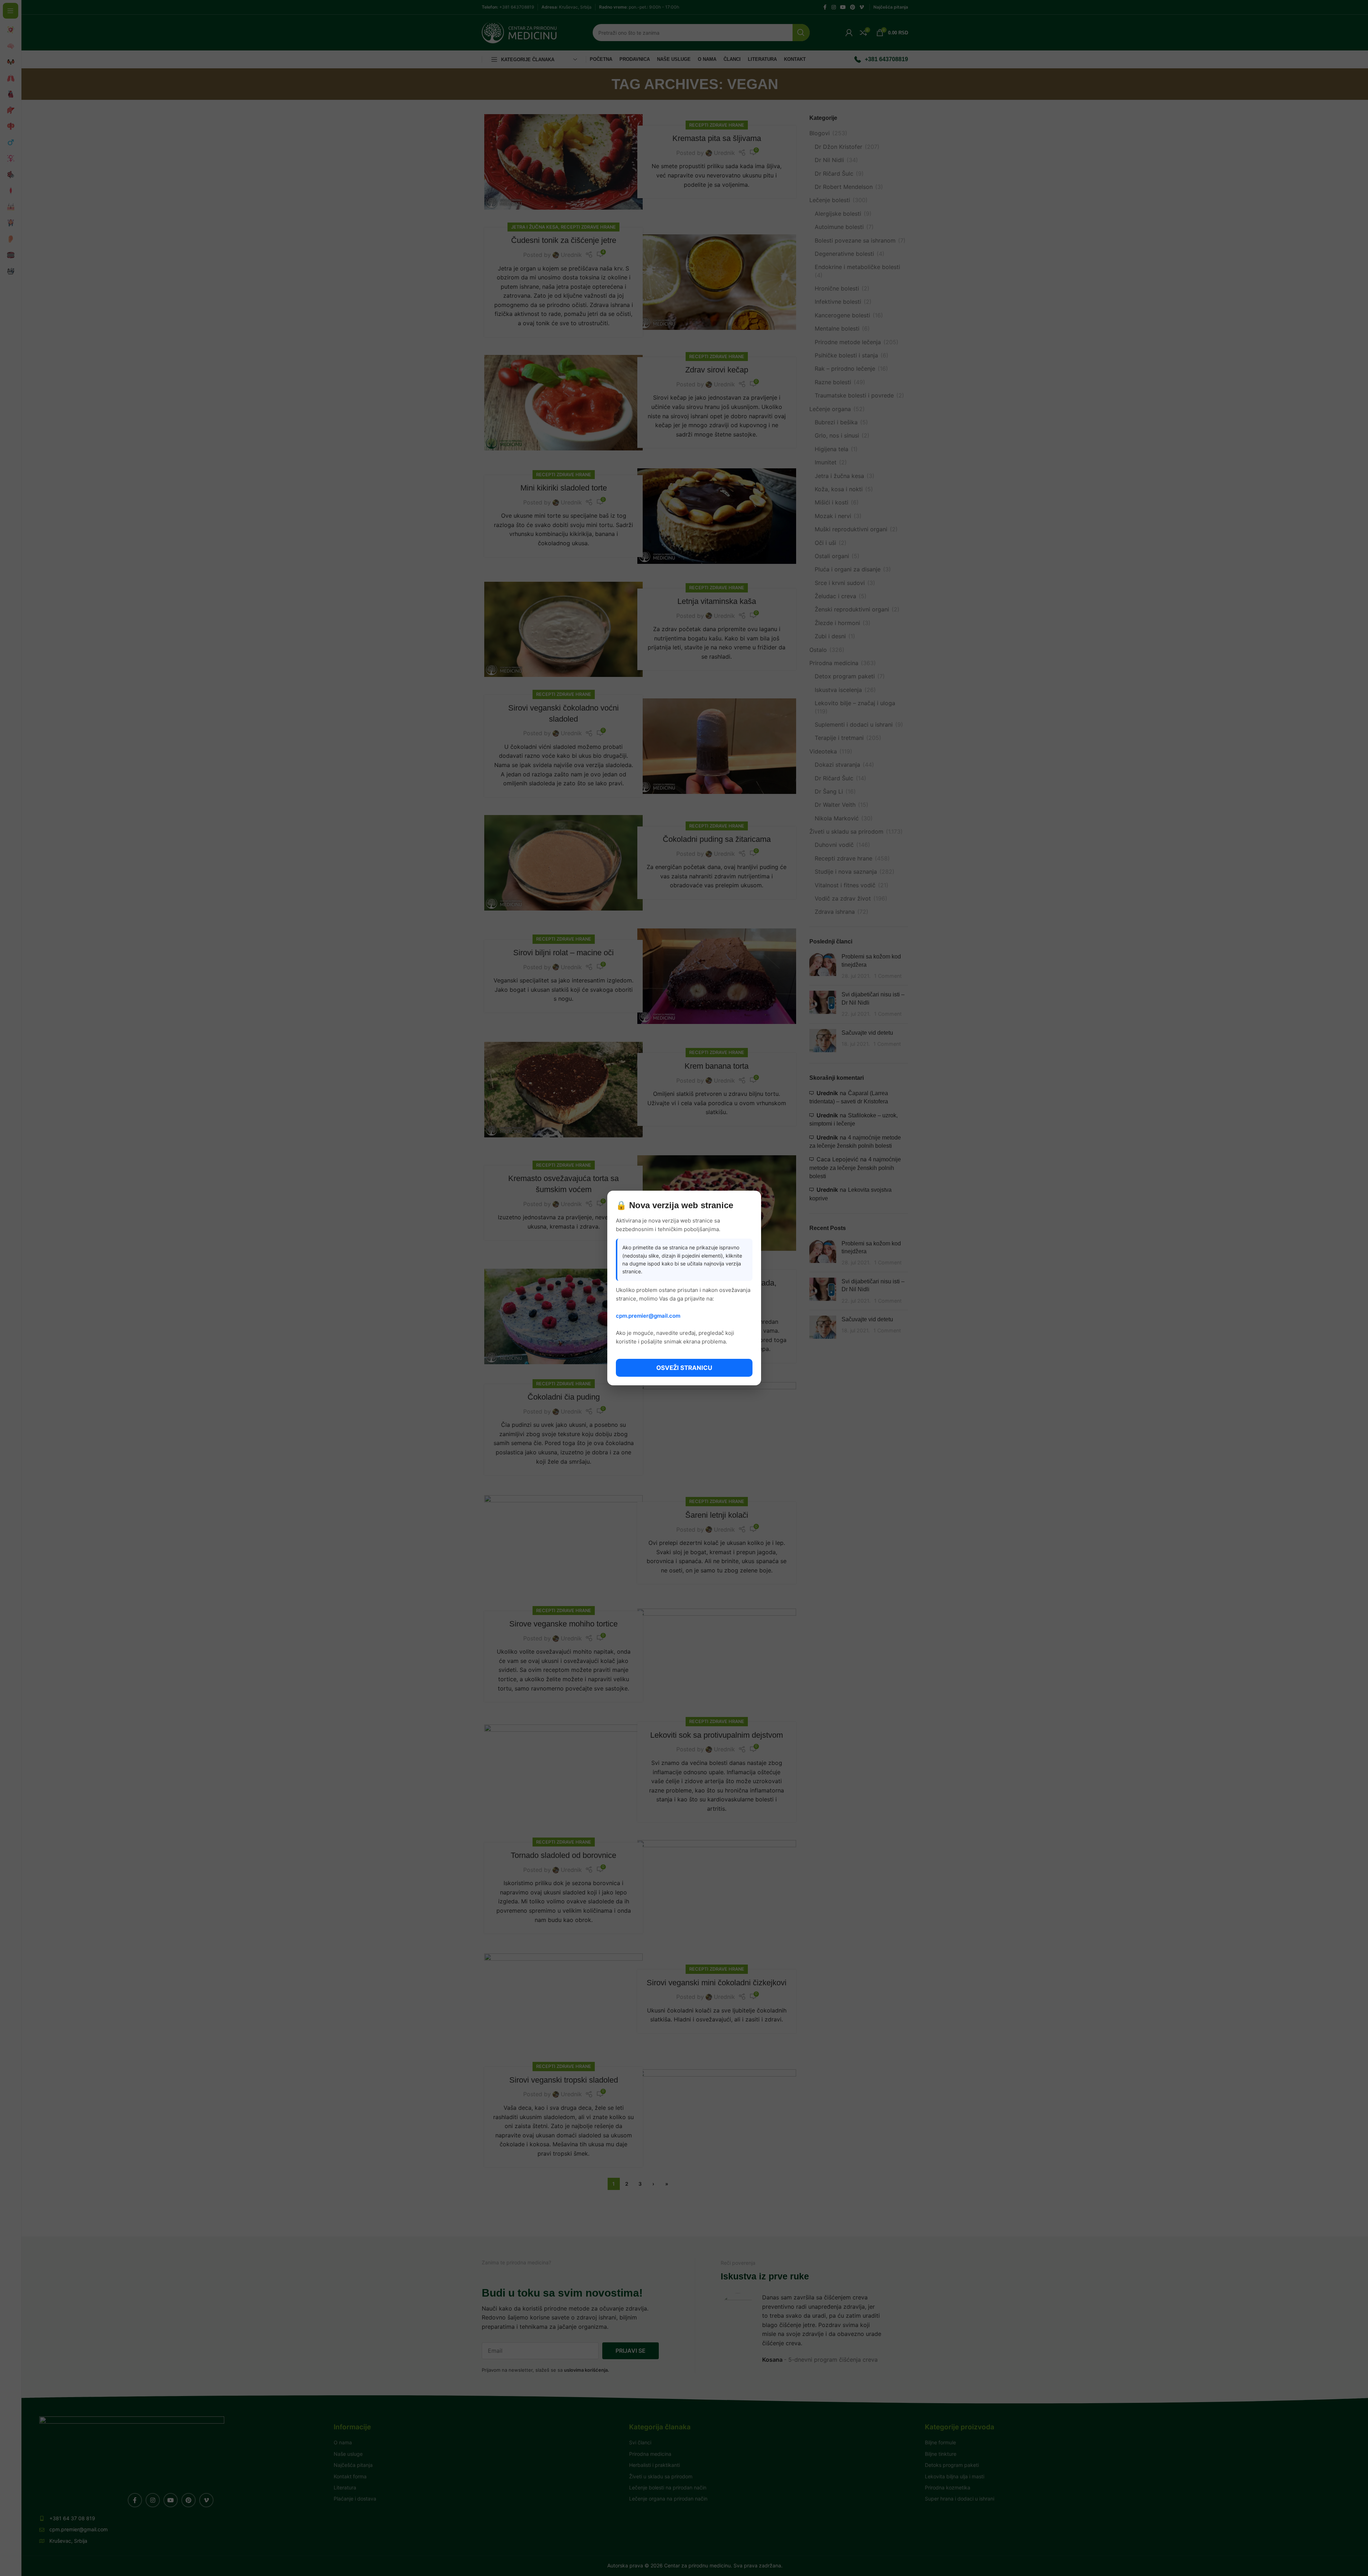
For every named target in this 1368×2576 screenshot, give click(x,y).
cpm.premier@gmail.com (648, 1316)
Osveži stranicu (684, 1368)
